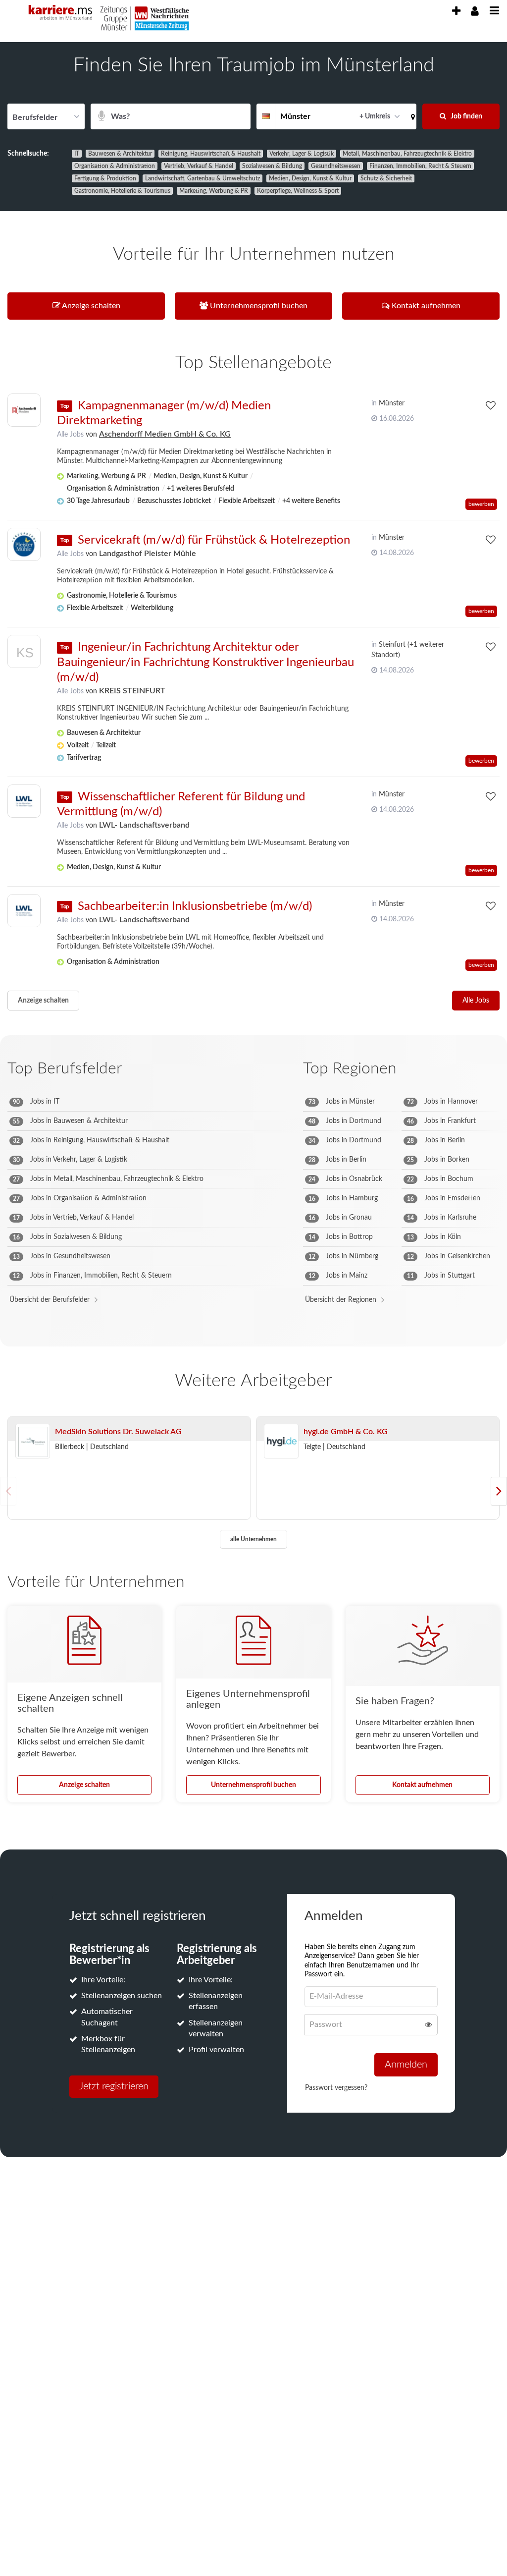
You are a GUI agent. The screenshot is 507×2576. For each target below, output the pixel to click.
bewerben (481, 504)
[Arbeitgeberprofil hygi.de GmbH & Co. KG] (281, 1442)
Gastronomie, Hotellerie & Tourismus (122, 191)
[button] (411, 116)
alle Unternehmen (253, 1539)
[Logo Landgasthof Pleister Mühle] (24, 544)
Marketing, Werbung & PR (214, 191)
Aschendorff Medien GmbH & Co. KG (165, 434)
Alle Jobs (70, 435)
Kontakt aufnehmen (422, 1785)
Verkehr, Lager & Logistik (302, 154)
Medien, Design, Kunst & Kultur (310, 178)
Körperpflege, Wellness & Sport (298, 191)
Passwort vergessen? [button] (336, 2088)
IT (77, 154)
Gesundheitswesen (336, 166)
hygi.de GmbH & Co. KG (346, 1432)
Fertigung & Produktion (105, 178)
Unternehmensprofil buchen (253, 1785)
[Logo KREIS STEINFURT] (24, 654)
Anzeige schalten (43, 1001)
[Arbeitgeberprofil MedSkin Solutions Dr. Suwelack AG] (33, 1442)
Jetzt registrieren (114, 2086)
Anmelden (406, 2065)
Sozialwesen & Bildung (272, 166)
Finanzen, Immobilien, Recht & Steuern (420, 166)
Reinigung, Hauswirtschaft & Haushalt (211, 154)
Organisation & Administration (115, 166)
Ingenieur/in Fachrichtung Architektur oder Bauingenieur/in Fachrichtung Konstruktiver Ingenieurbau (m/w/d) (205, 662)
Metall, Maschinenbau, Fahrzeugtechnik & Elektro (407, 154)
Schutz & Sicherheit (386, 178)
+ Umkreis (375, 116)
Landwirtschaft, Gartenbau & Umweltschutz (203, 178)
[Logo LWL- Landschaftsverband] (24, 801)
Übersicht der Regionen (341, 1300)
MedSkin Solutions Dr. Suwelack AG (118, 1432)
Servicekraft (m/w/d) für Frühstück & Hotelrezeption (214, 540)
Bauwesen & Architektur (120, 154)
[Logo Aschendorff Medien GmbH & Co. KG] (24, 410)
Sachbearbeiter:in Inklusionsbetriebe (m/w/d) (195, 906)
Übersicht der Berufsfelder (50, 1300)
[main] (253, 1116)
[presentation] (456, 11)
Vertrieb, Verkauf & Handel (199, 166)
